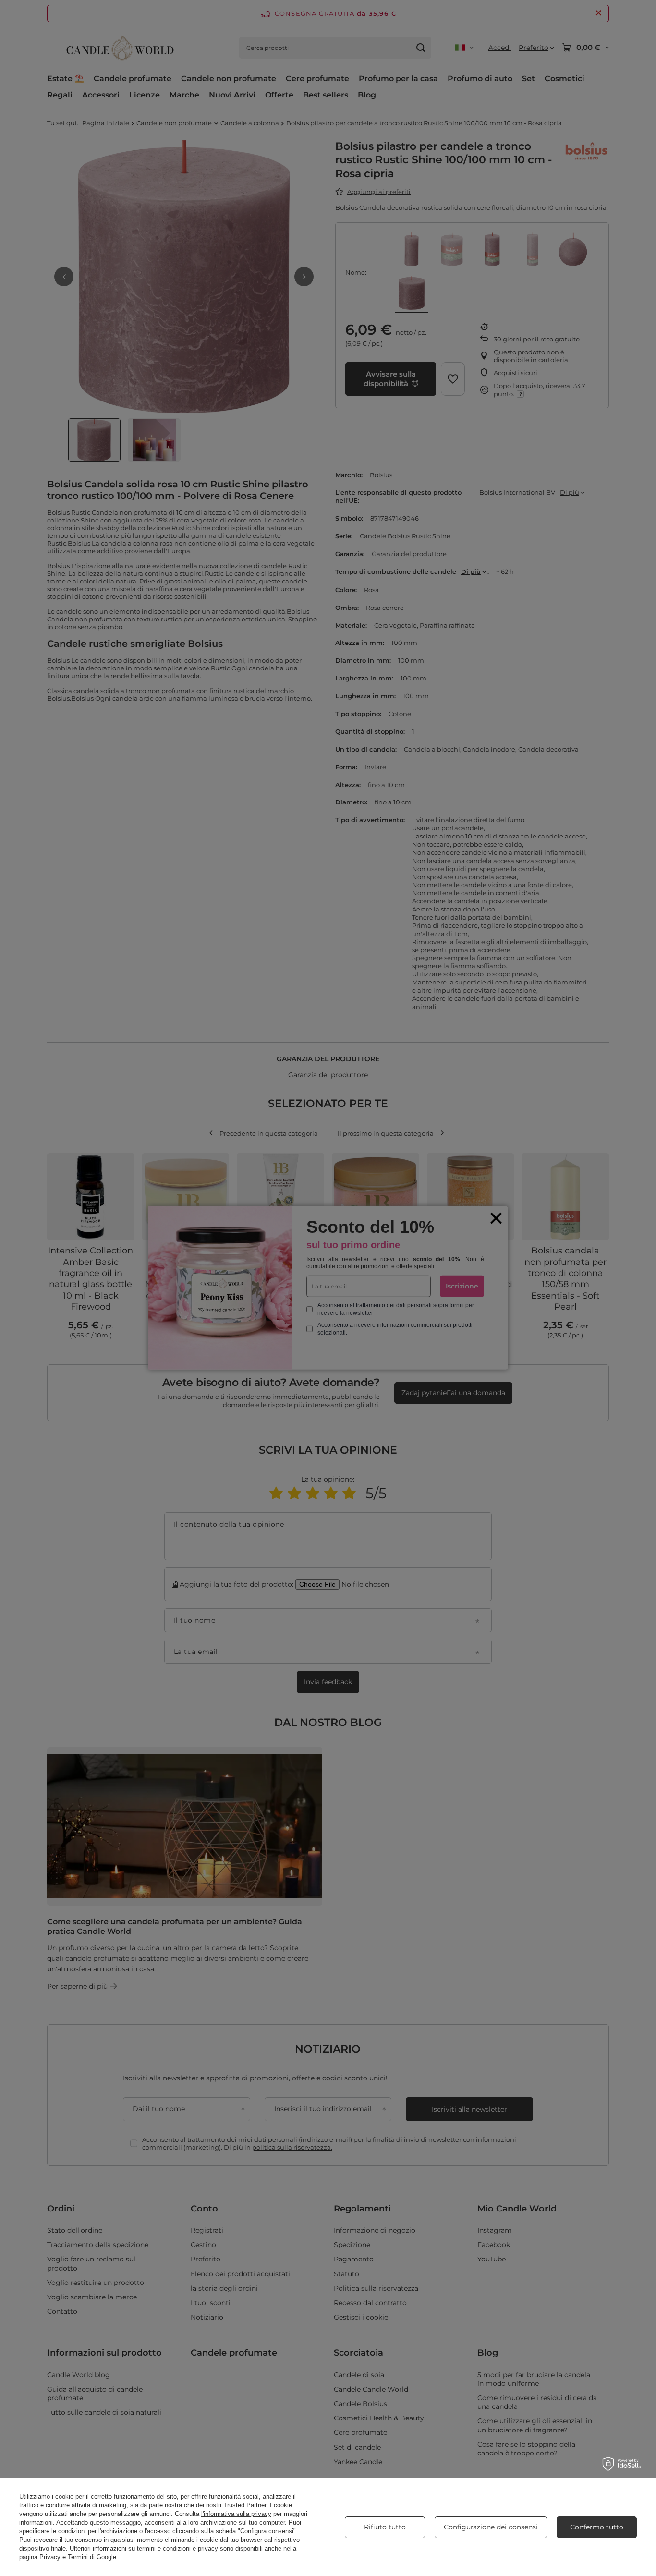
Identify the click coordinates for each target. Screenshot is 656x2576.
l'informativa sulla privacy (236, 2514)
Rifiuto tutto (385, 2527)
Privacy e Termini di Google (78, 2557)
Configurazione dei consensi (491, 2527)
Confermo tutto (597, 2527)
